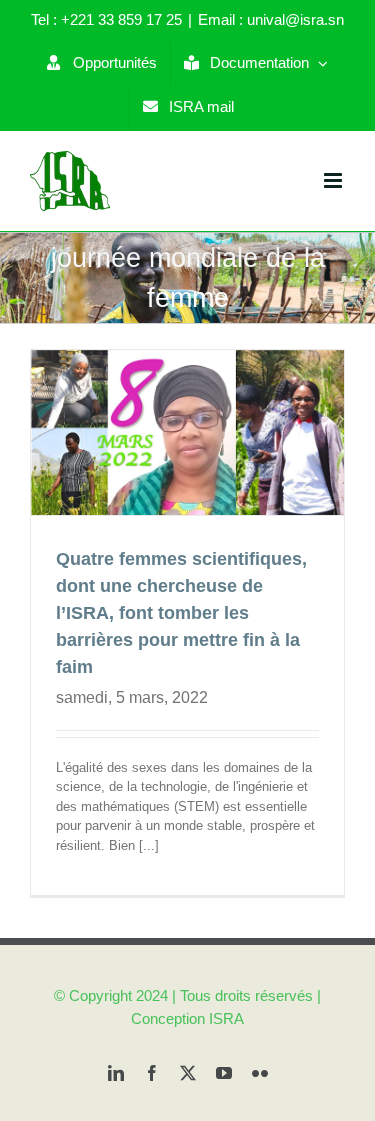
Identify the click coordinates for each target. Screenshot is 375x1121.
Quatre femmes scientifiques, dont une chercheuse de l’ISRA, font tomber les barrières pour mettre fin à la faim (181, 613)
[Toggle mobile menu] (334, 180)
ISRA (226, 1018)
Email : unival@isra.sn (271, 19)
